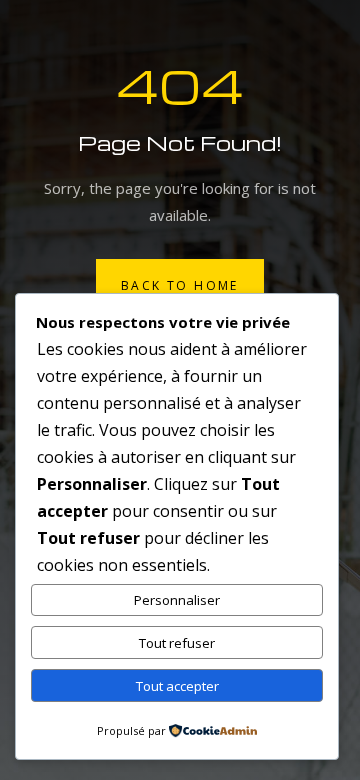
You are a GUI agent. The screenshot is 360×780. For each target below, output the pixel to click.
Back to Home (180, 285)
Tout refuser (177, 643)
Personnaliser (177, 600)
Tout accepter (177, 686)
